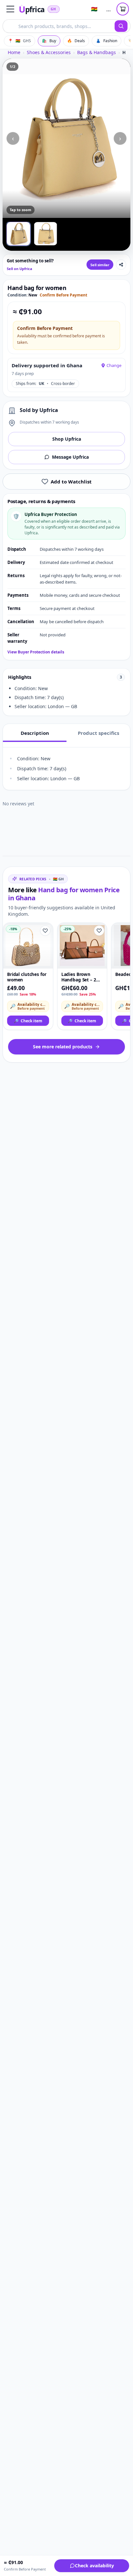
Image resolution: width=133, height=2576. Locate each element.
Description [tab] (35, 733)
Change (114, 365)
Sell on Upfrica (20, 269)
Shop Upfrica (67, 439)
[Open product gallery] (66, 138)
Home (14, 52)
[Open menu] (10, 9)
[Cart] (123, 9)
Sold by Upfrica (39, 410)
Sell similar (100, 265)
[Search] (121, 26)
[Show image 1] (18, 234)
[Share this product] (121, 265)
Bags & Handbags (97, 52)
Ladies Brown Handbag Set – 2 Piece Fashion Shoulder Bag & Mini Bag (79, 977)
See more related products (63, 1047)
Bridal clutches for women (27, 977)
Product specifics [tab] (98, 733)
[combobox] (59, 26)
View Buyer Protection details (36, 652)
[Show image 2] (46, 234)
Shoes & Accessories (49, 52)
